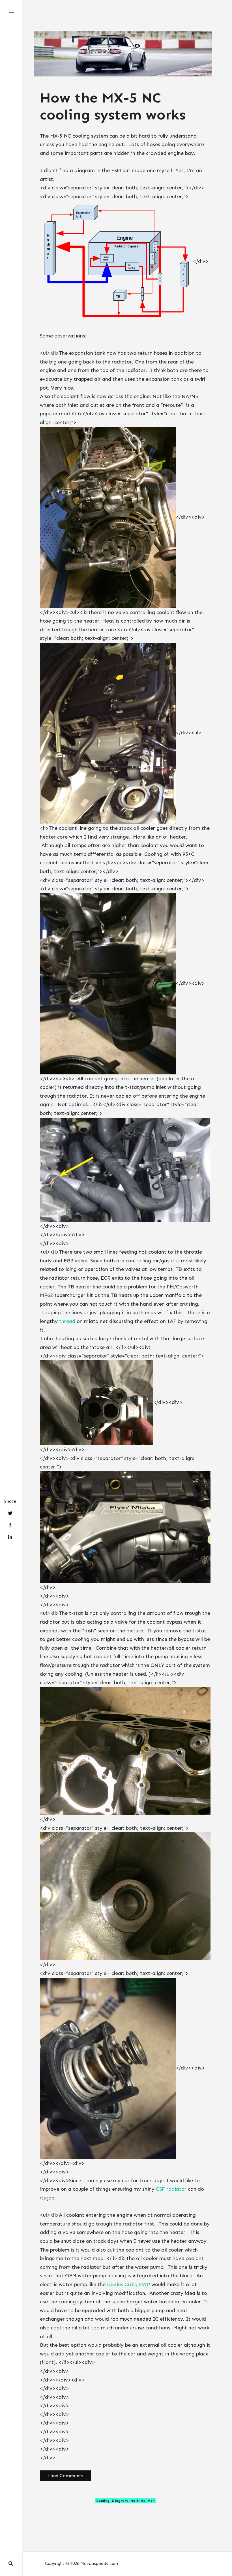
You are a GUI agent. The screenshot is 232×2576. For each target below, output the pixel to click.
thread (67, 1321)
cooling (103, 2501)
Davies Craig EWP (128, 2284)
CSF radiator (171, 2189)
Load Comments (65, 2476)
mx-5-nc (138, 2501)
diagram (120, 2501)
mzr (151, 2501)
